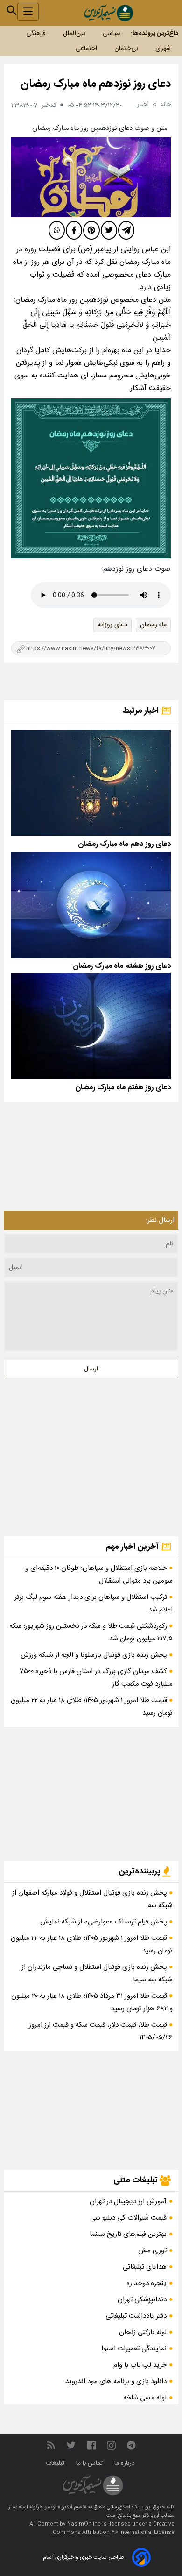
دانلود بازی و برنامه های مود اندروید (116, 2381)
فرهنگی (36, 34)
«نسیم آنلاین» (71, 2507)
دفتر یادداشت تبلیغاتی (136, 2316)
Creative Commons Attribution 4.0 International (114, 2528)
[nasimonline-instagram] (111, 2445)
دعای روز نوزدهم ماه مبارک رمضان (96, 84)
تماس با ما (90, 2463)
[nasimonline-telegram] (131, 2445)
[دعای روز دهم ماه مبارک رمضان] (91, 783)
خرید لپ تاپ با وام (140, 2365)
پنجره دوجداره (147, 2283)
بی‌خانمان (126, 49)
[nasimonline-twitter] (71, 2445)
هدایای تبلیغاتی (145, 2267)
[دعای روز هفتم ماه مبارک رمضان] (91, 1026)
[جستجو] (12, 10)
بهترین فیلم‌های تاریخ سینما (128, 2234)
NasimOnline (84, 2524)
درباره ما (126, 2463)
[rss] (51, 2445)
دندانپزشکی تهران (142, 2300)
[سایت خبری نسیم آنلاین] (108, 13)
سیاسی (112, 34)
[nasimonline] (91, 2445)
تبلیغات (56, 2463)
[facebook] (74, 230)
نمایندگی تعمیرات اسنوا (134, 2349)
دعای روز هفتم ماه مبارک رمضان (123, 1088)
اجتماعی (86, 49)
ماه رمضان (153, 625)
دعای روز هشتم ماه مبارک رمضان (122, 966)
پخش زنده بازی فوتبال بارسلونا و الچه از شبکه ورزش (95, 1655)
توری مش (152, 2251)
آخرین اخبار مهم (133, 1547)
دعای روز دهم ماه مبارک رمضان (124, 844)
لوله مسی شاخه (145, 2398)
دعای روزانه (112, 625)
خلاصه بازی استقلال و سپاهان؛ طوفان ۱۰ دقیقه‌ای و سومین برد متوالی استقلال (99, 1575)
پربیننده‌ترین (140, 1872)
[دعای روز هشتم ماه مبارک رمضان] (91, 905)
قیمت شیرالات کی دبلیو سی (128, 2218)
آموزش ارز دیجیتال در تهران (128, 2202)
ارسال (91, 1369)
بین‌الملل (74, 34)
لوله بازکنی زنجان (143, 2332)
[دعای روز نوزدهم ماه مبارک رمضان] (91, 177)
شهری (163, 49)
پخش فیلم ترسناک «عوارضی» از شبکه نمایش (105, 1922)
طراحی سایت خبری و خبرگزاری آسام (83, 2557)
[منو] (28, 12)
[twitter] (109, 230)
